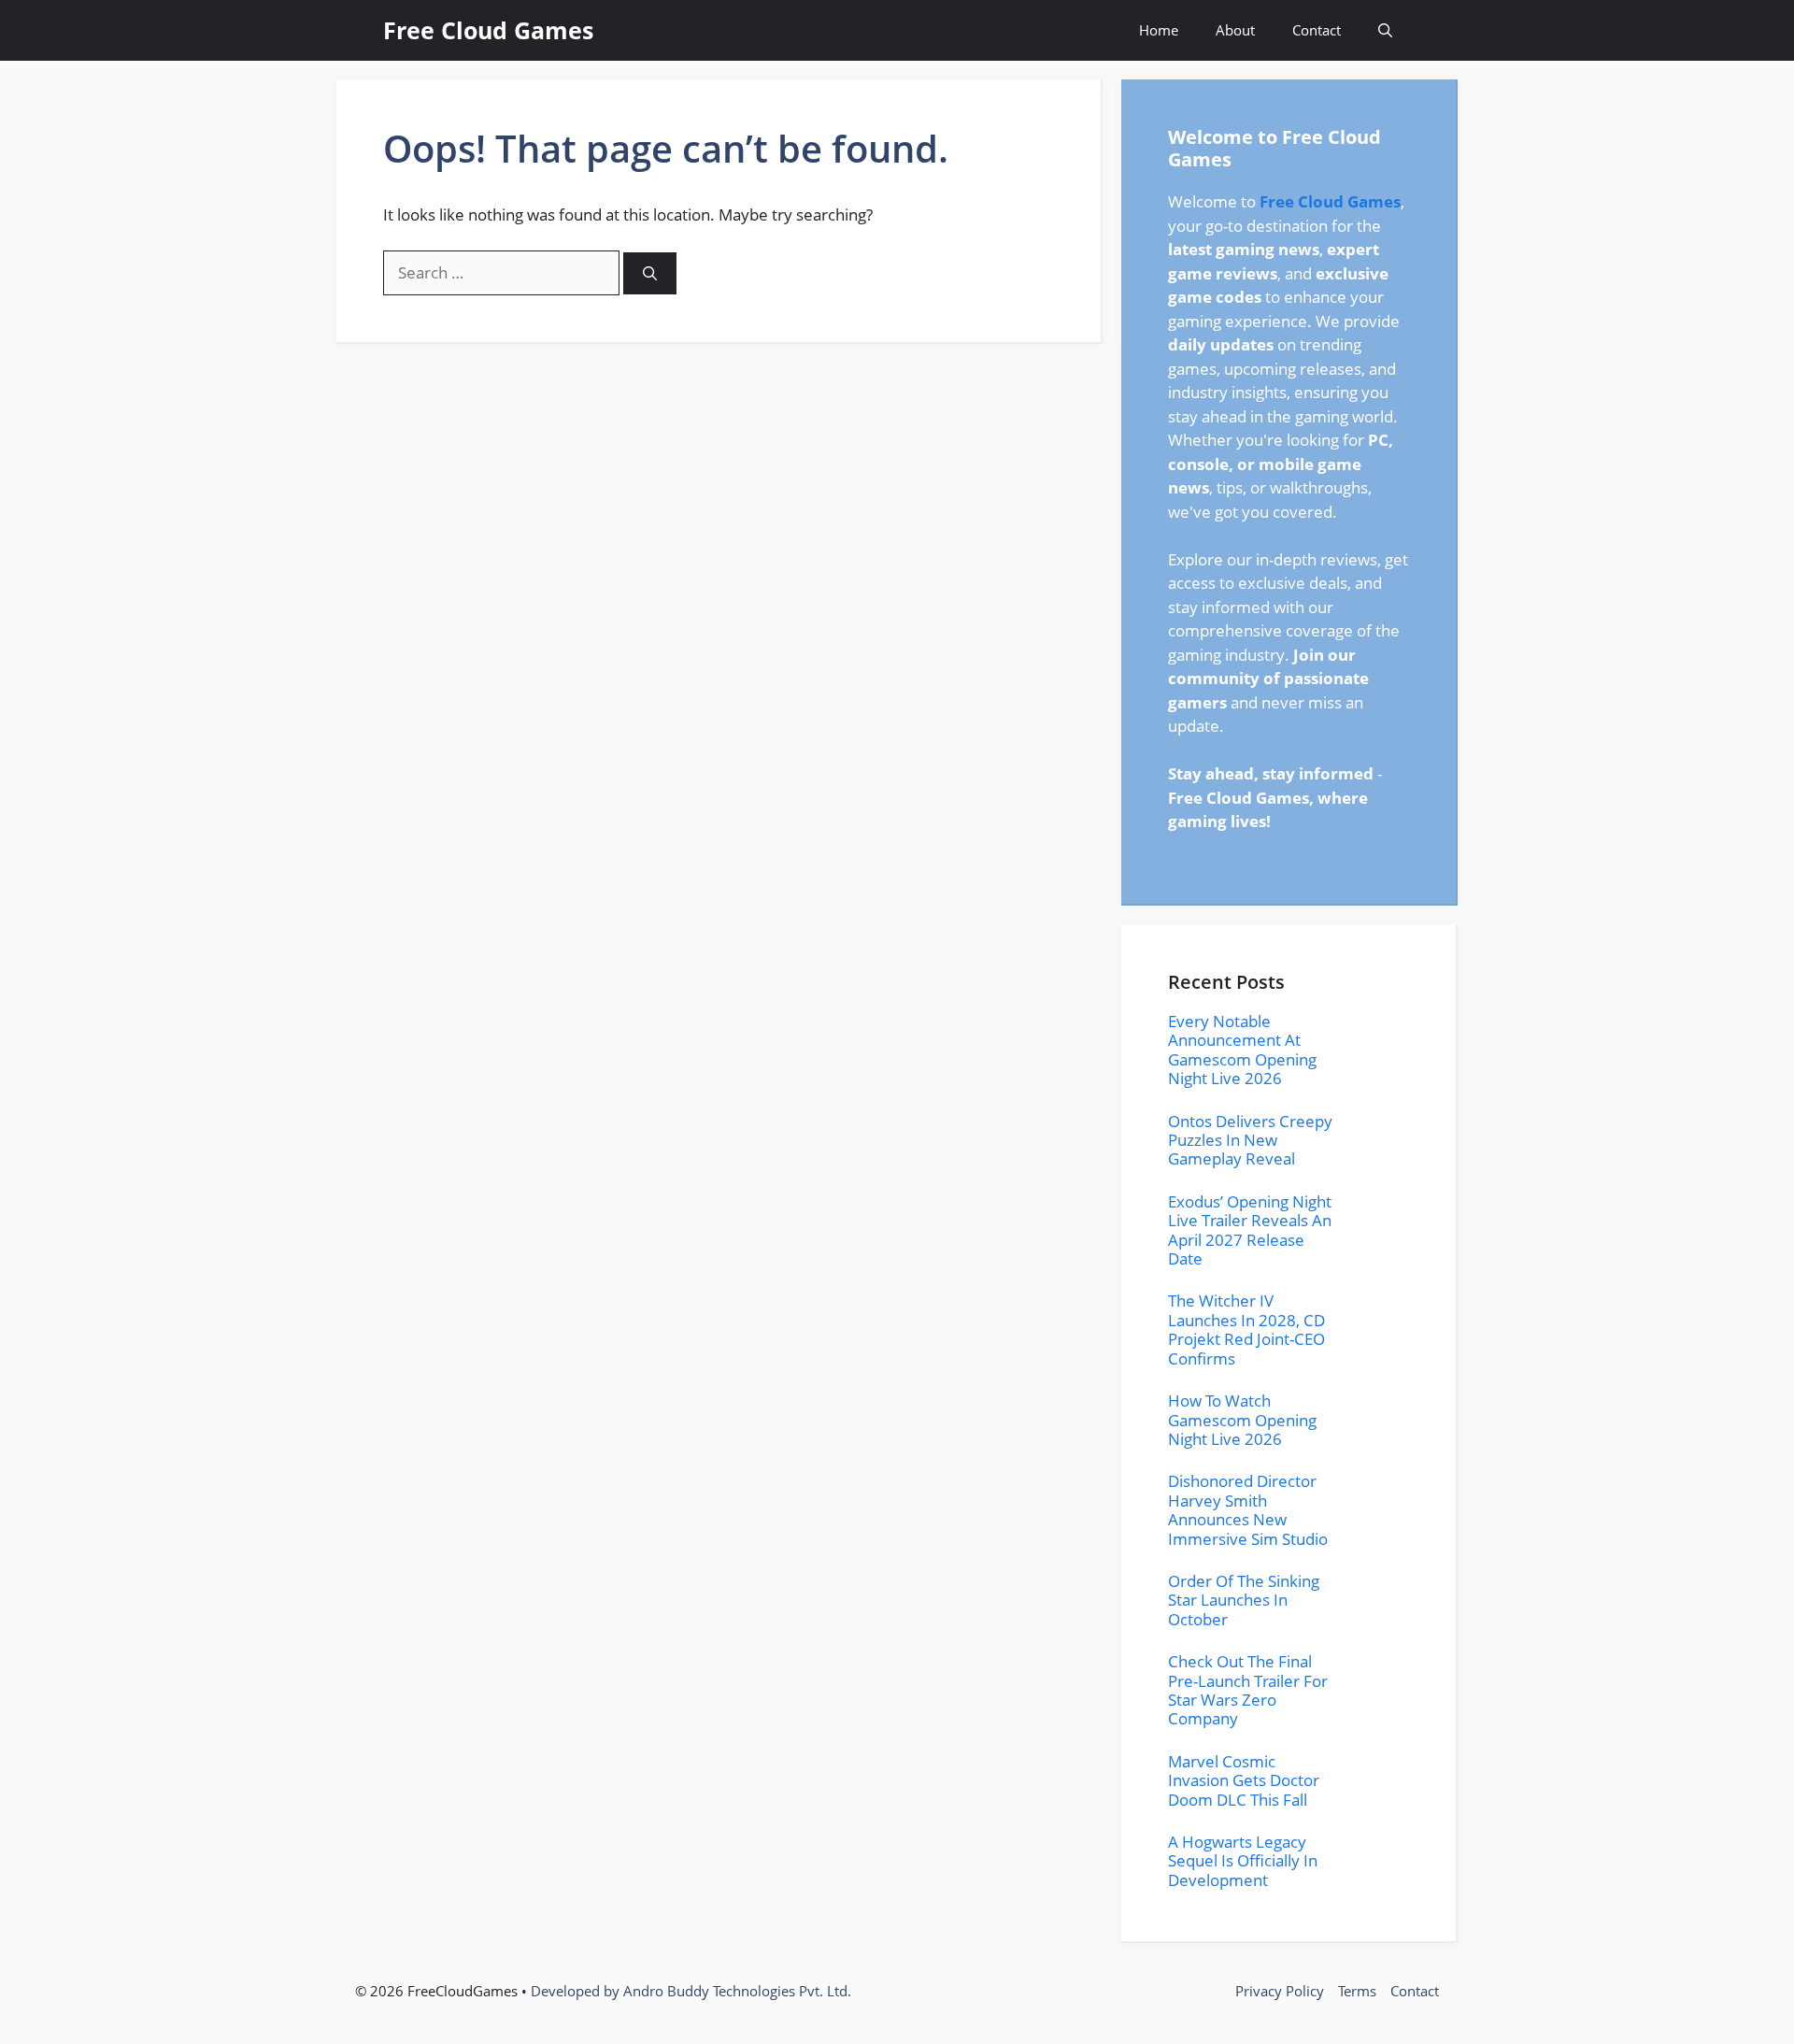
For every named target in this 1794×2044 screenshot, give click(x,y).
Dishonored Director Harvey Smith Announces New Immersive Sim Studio (1248, 1509)
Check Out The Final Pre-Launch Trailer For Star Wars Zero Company (1248, 1690)
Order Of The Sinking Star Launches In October (1244, 1600)
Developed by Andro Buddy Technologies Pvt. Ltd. (691, 1991)
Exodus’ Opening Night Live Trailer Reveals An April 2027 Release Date (1250, 1230)
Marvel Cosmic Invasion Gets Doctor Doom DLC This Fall (1244, 1780)
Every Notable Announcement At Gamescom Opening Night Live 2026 (1242, 1050)
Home (1159, 30)
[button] (1385, 30)
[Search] (650, 273)
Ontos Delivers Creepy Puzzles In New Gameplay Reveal (1250, 1140)
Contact (1317, 30)
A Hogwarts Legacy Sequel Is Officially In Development (1243, 1861)
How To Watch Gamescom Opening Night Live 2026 (1242, 1420)
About (1235, 30)
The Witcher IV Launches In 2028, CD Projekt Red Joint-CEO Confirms (1246, 1329)
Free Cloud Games (488, 30)
